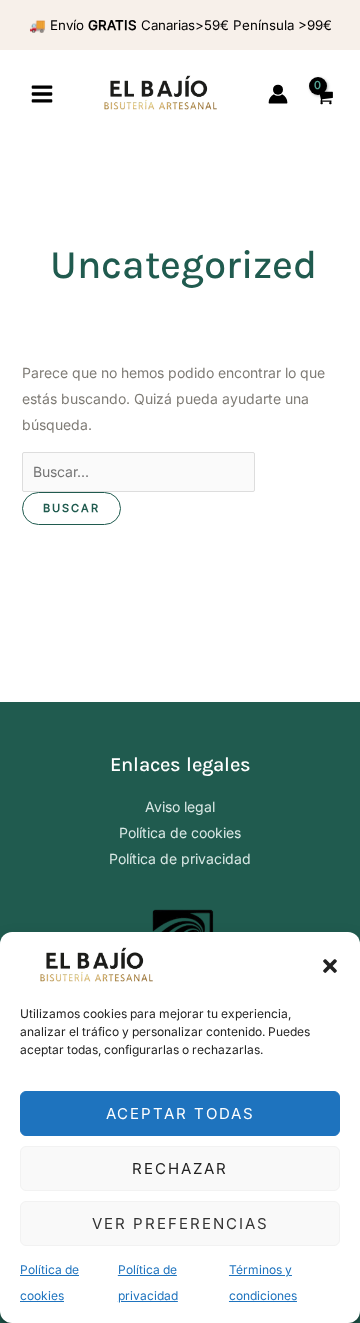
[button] (330, 966)
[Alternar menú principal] (42, 95)
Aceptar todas (180, 1113)
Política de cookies (180, 832)
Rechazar (180, 1168)
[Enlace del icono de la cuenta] (278, 94)
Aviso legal (180, 806)
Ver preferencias (180, 1223)
